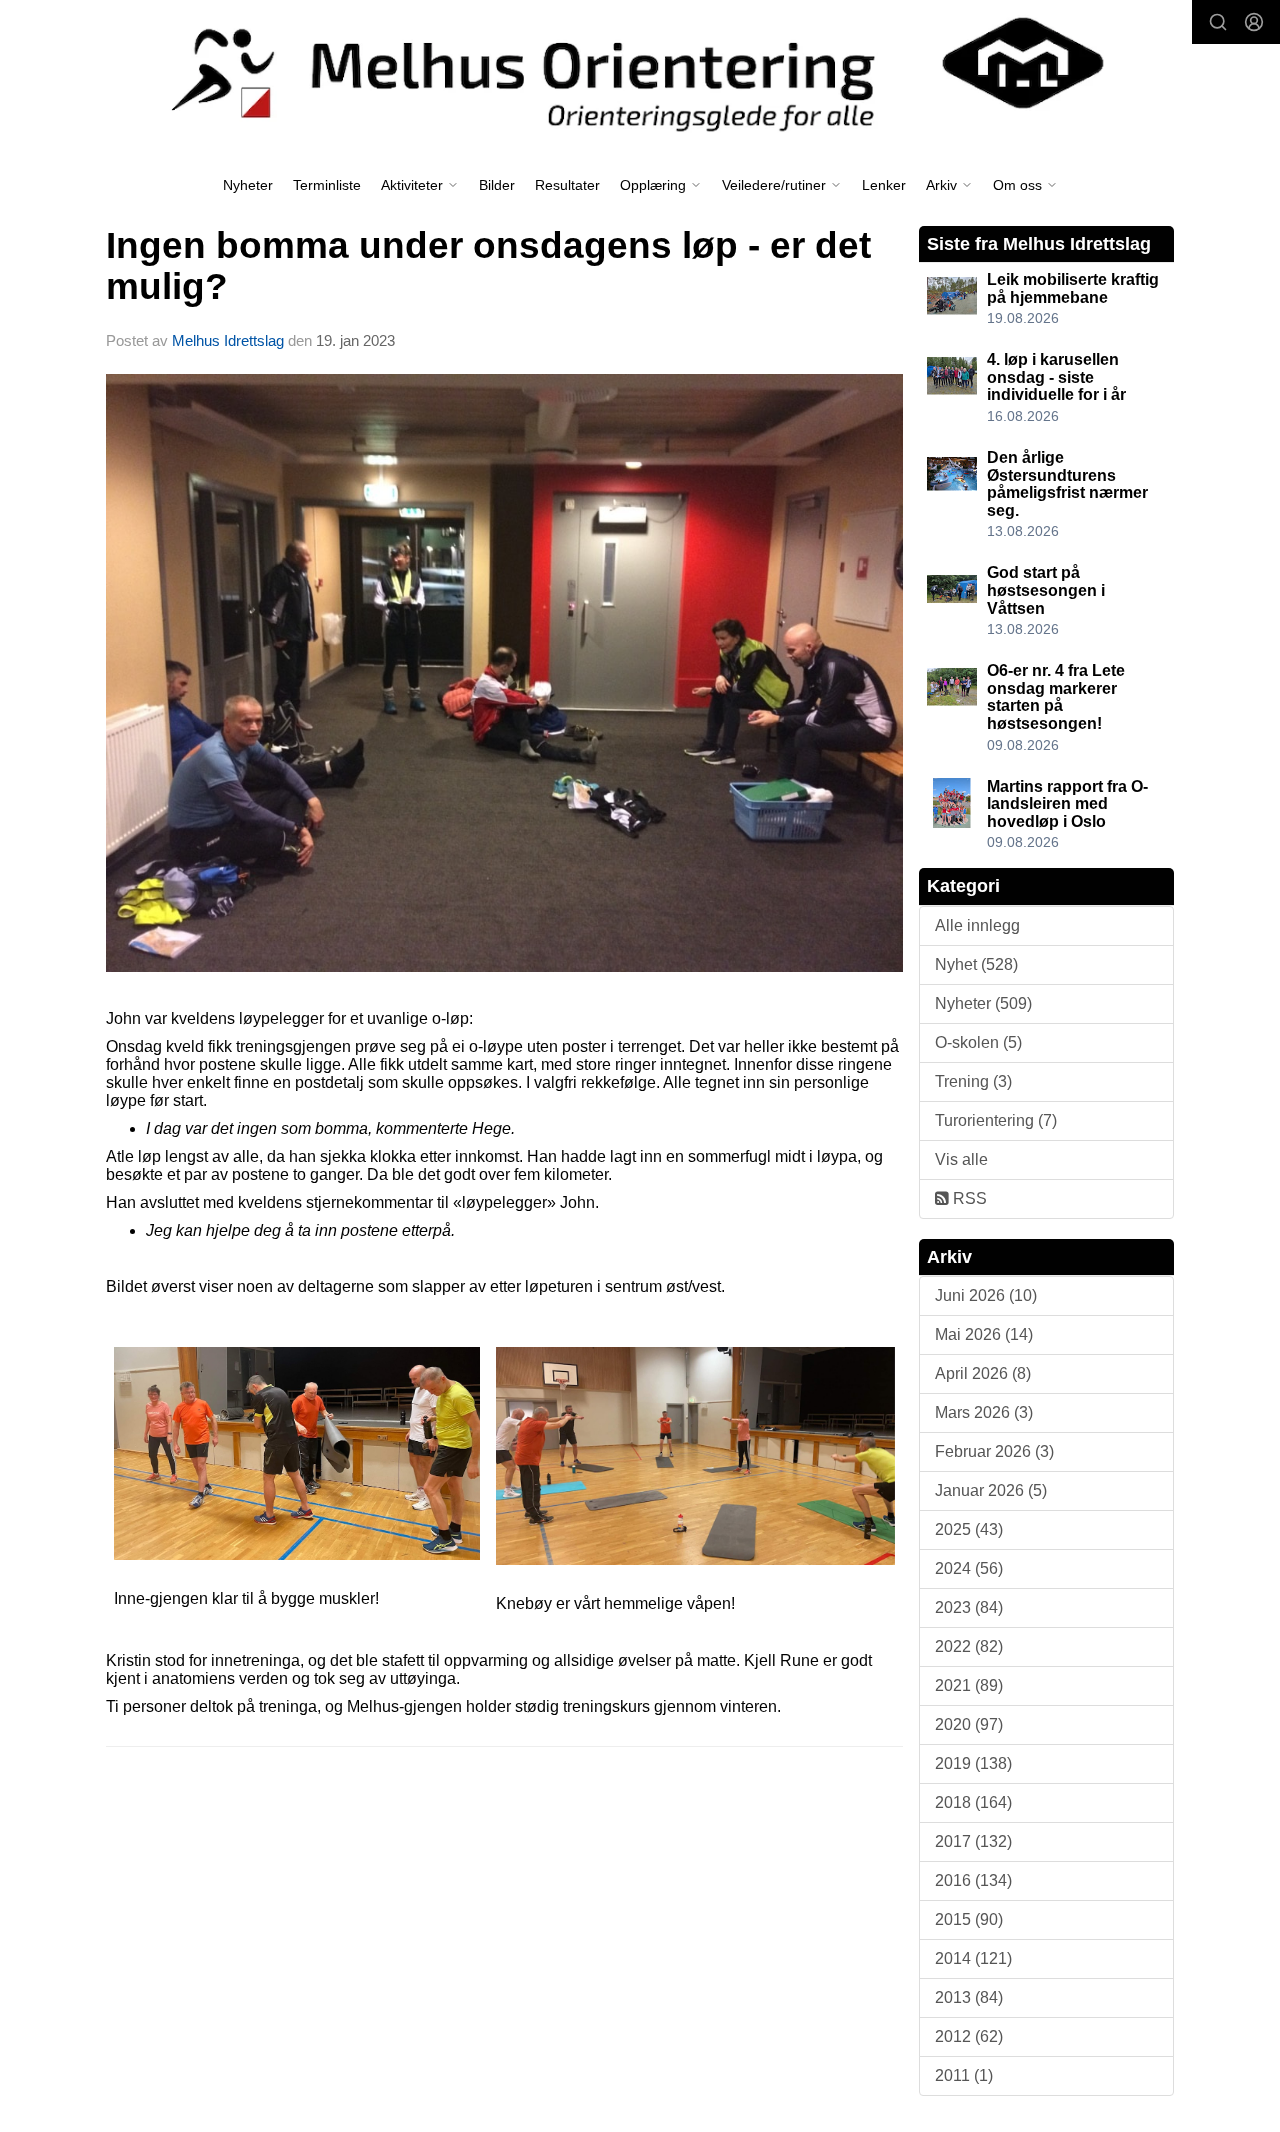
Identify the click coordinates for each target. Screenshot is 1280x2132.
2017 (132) (973, 1841)
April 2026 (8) (983, 1373)
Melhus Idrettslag (228, 340)
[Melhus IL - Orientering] (640, 71)
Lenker (884, 185)
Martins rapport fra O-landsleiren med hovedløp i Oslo (1067, 804)
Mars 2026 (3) (984, 1412)
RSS (968, 1198)
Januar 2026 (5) (991, 1490)
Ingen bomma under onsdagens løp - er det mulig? (488, 266)
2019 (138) (973, 1763)
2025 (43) (969, 1529)
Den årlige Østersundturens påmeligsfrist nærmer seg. (1067, 484)
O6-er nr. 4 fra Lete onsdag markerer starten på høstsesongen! (1056, 697)
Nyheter (248, 185)
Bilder (497, 185)
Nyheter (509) (983, 1003)
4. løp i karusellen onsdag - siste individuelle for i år (1056, 377)
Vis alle (961, 1159)
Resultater (567, 185)
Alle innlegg (977, 925)
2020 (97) (969, 1724)
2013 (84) (969, 1997)
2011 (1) (964, 2075)
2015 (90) (969, 1919)
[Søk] (1218, 22)
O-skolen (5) (978, 1042)
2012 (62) (969, 2036)
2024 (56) (969, 1568)
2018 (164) (973, 1802)
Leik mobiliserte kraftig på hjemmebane (1073, 288)
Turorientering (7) (996, 1120)
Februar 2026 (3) (994, 1451)
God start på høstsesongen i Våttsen (1046, 590)
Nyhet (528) (976, 964)
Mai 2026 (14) (984, 1334)
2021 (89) (969, 1685)
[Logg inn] (1254, 22)
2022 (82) (969, 1646)
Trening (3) (973, 1081)
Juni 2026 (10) (986, 1295)
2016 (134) (973, 1880)
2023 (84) (969, 1607)
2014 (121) (973, 1958)
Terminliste (327, 185)
